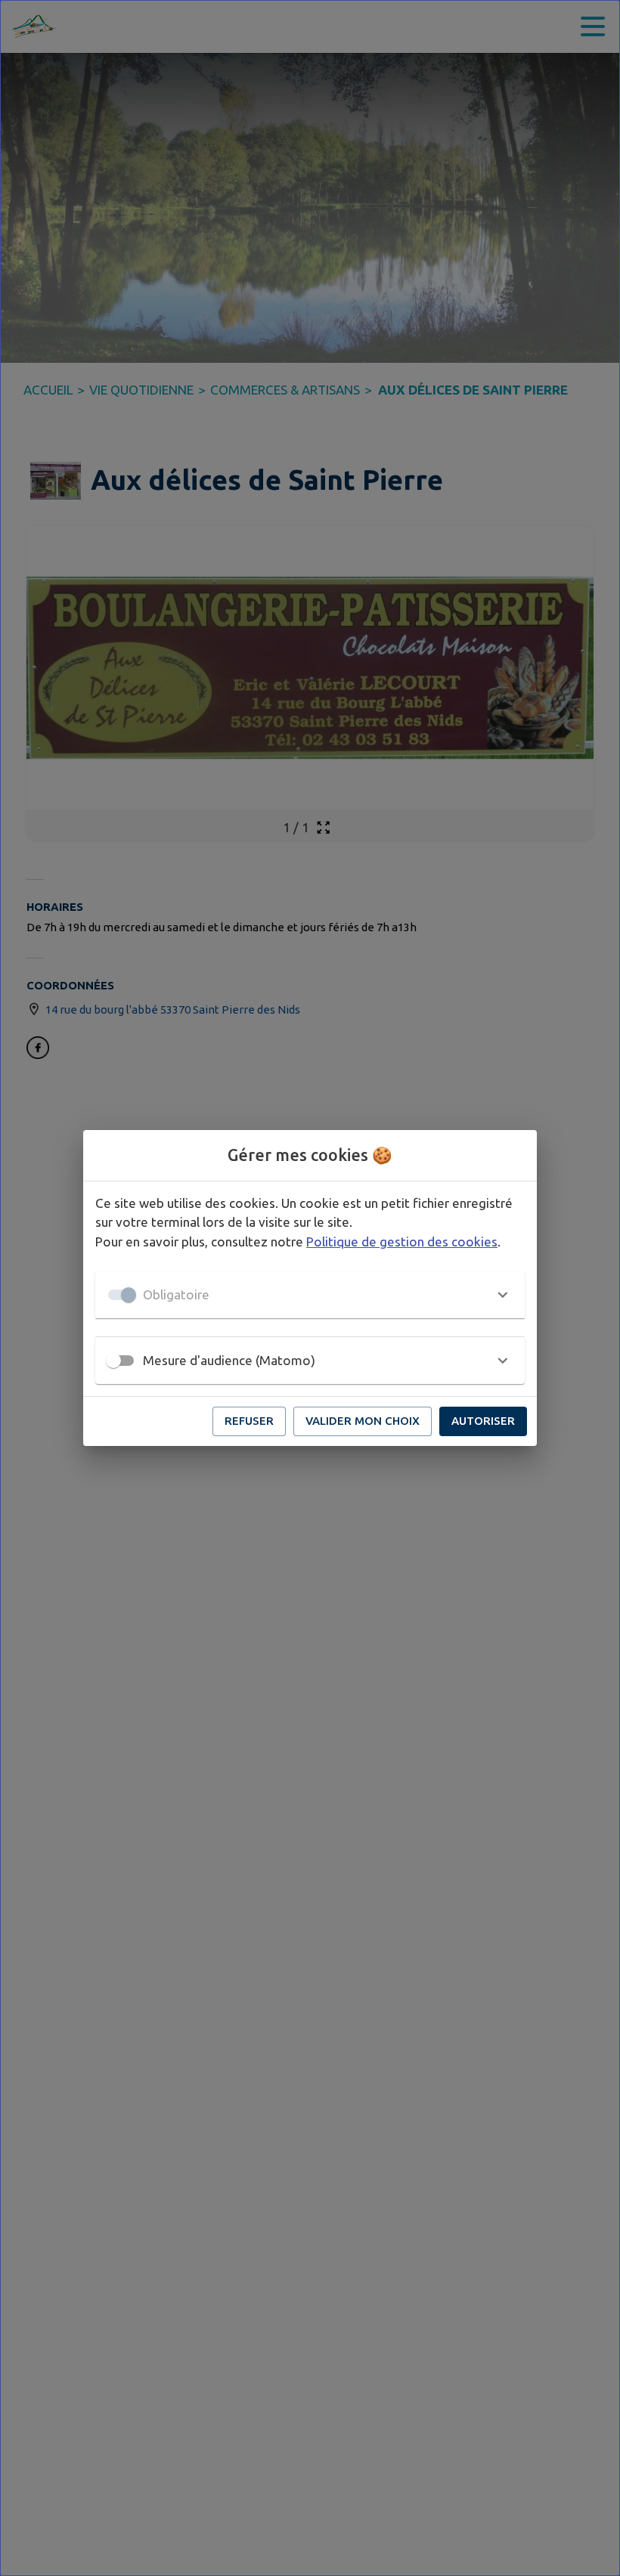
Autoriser (483, 1421)
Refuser (249, 1421)
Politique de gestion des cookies (402, 1242)
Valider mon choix (363, 1421)
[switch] (113, 1361)
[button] (310, 1295)
